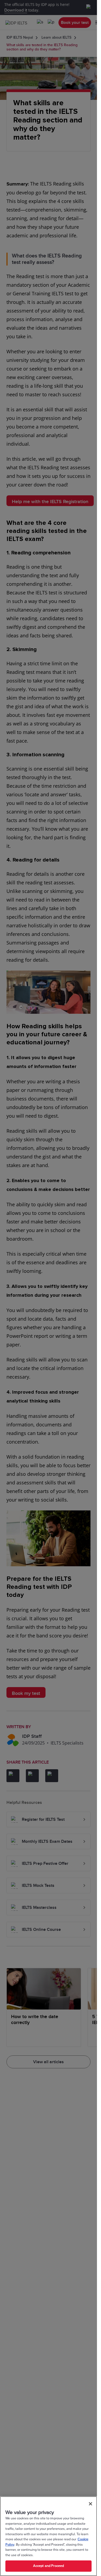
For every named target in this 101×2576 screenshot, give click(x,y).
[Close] (90, 2504)
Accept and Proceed (48, 2566)
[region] (48, 2536)
